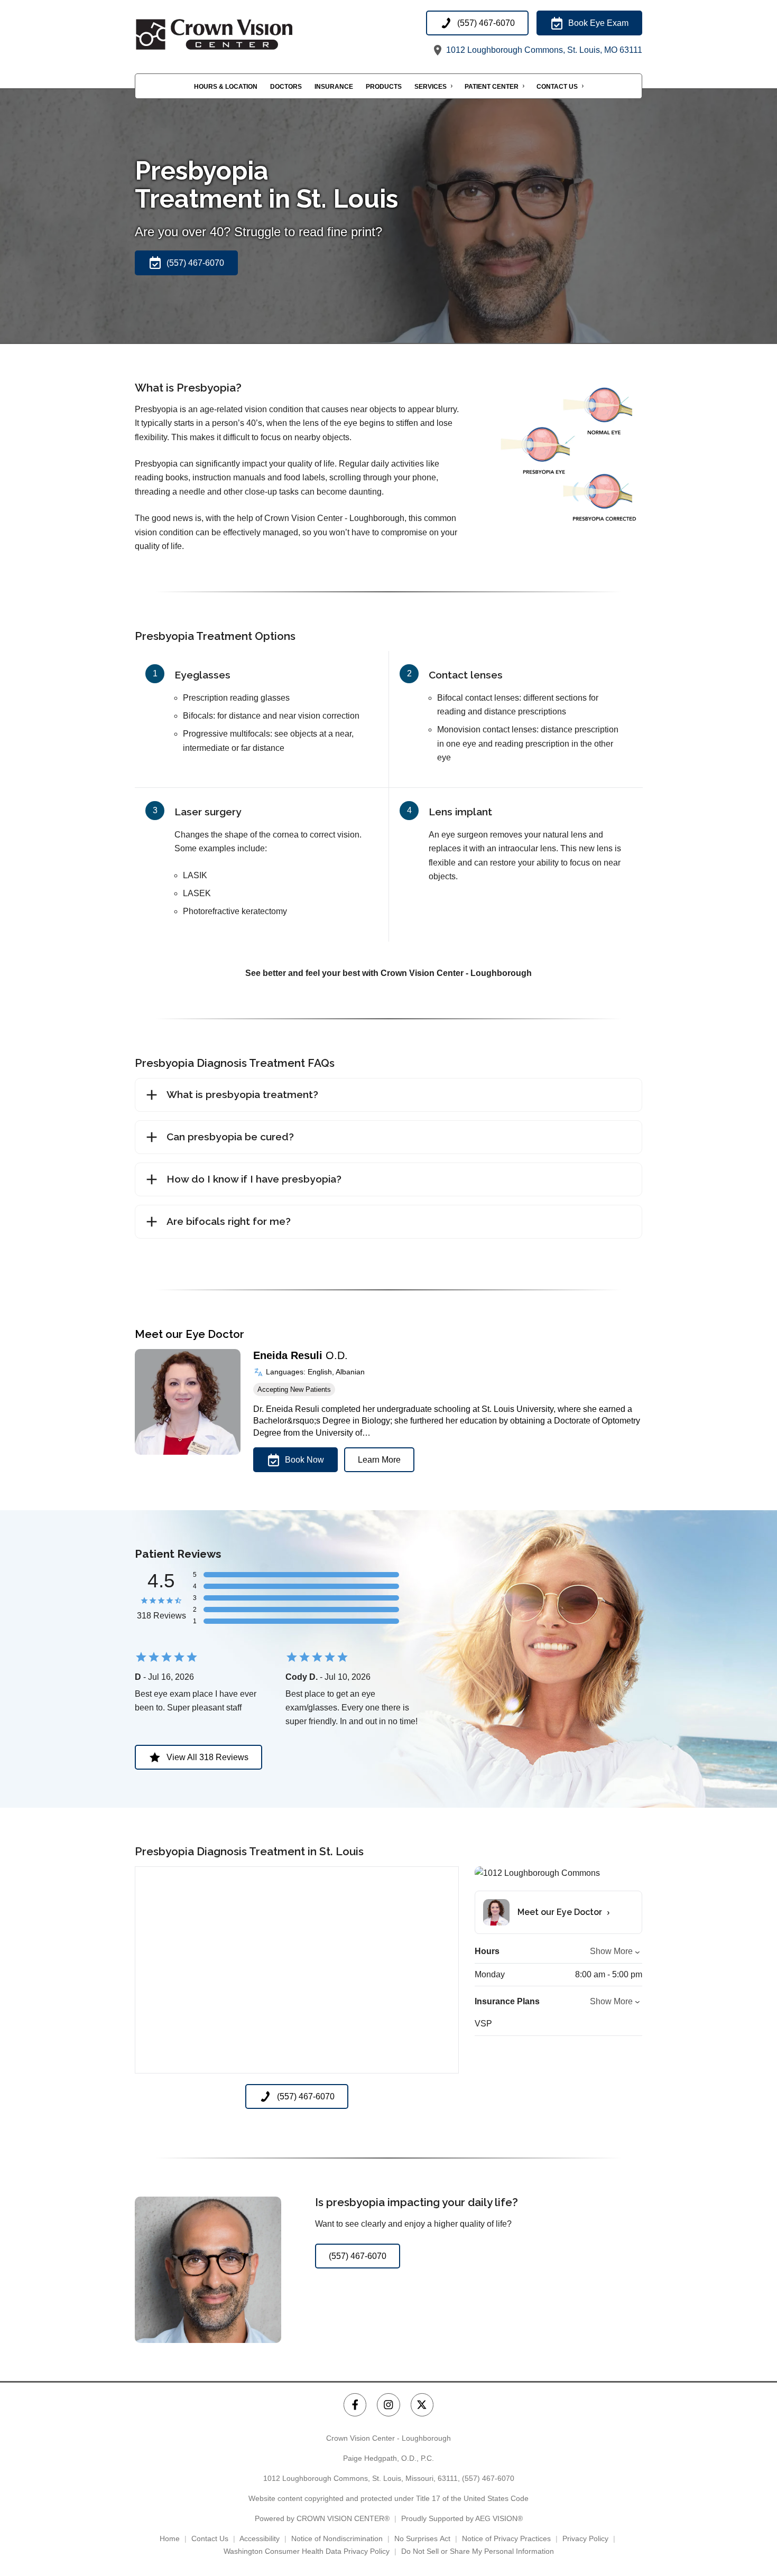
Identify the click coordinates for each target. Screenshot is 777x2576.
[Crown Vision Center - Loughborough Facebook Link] (355, 2405)
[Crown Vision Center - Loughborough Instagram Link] (388, 2405)
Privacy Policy (585, 2538)
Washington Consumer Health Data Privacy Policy (307, 2551)
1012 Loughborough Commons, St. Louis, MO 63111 (543, 50)
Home (170, 2538)
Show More (611, 1951)
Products (384, 87)
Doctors (286, 87)
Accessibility (260, 2538)
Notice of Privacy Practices (506, 2538)
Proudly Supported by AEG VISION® (462, 2518)
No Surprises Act (422, 2538)
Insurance (334, 87)
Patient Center (492, 87)
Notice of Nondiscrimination (337, 2538)
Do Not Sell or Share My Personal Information (478, 2551)
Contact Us (557, 87)
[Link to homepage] (240, 34)
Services (431, 87)
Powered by (322, 2518)
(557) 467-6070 (488, 2478)
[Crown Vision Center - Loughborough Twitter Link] (422, 2405)
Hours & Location (226, 87)
